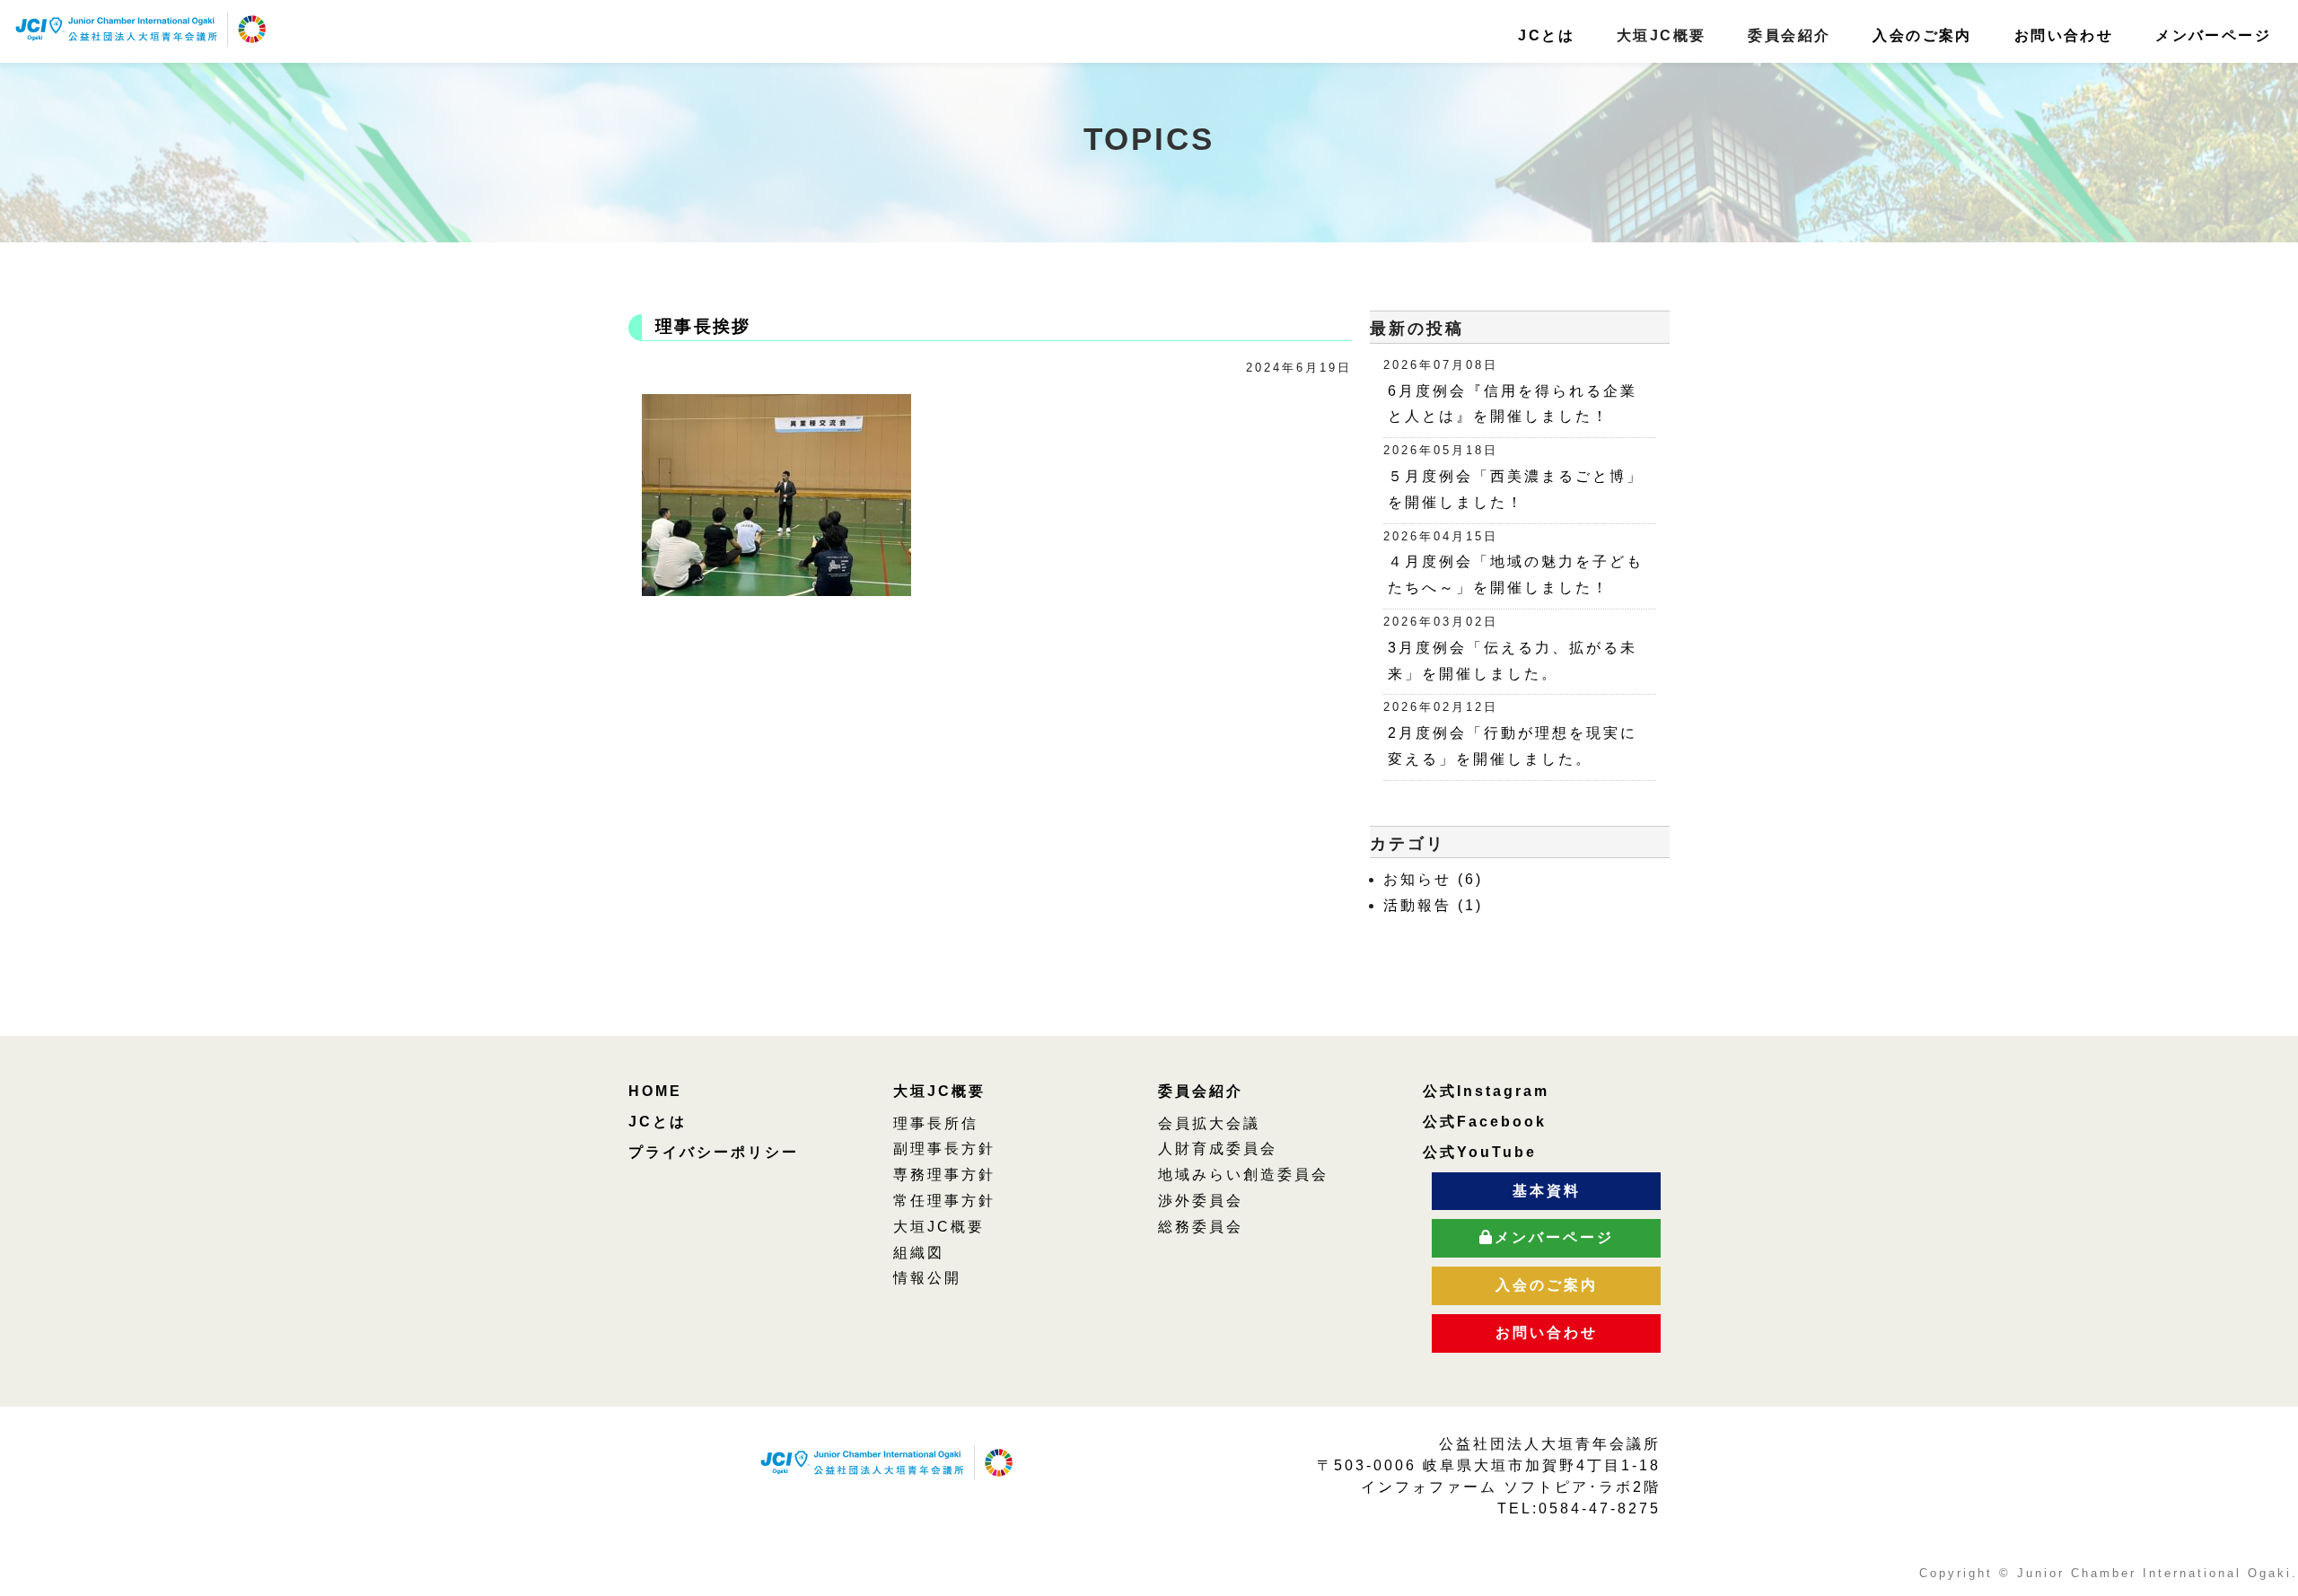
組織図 (919, 1253)
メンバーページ (2213, 35)
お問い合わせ (2064, 35)
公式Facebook (1485, 1122)
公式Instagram (1486, 1091)
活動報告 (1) (1433, 905)
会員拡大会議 (1209, 1123)
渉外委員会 (1201, 1201)
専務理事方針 (944, 1175)
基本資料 (1547, 1191)
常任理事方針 (944, 1201)
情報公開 (927, 1278)
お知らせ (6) (1433, 879)
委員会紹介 (1201, 1091)
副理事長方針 (944, 1149)
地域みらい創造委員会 (1243, 1175)
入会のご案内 (1922, 35)
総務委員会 (1201, 1227)
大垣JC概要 (939, 1091)
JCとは (1546, 35)
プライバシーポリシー (714, 1152)
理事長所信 (936, 1123)
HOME (655, 1091)
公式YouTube (1480, 1152)
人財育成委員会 (1218, 1149)
